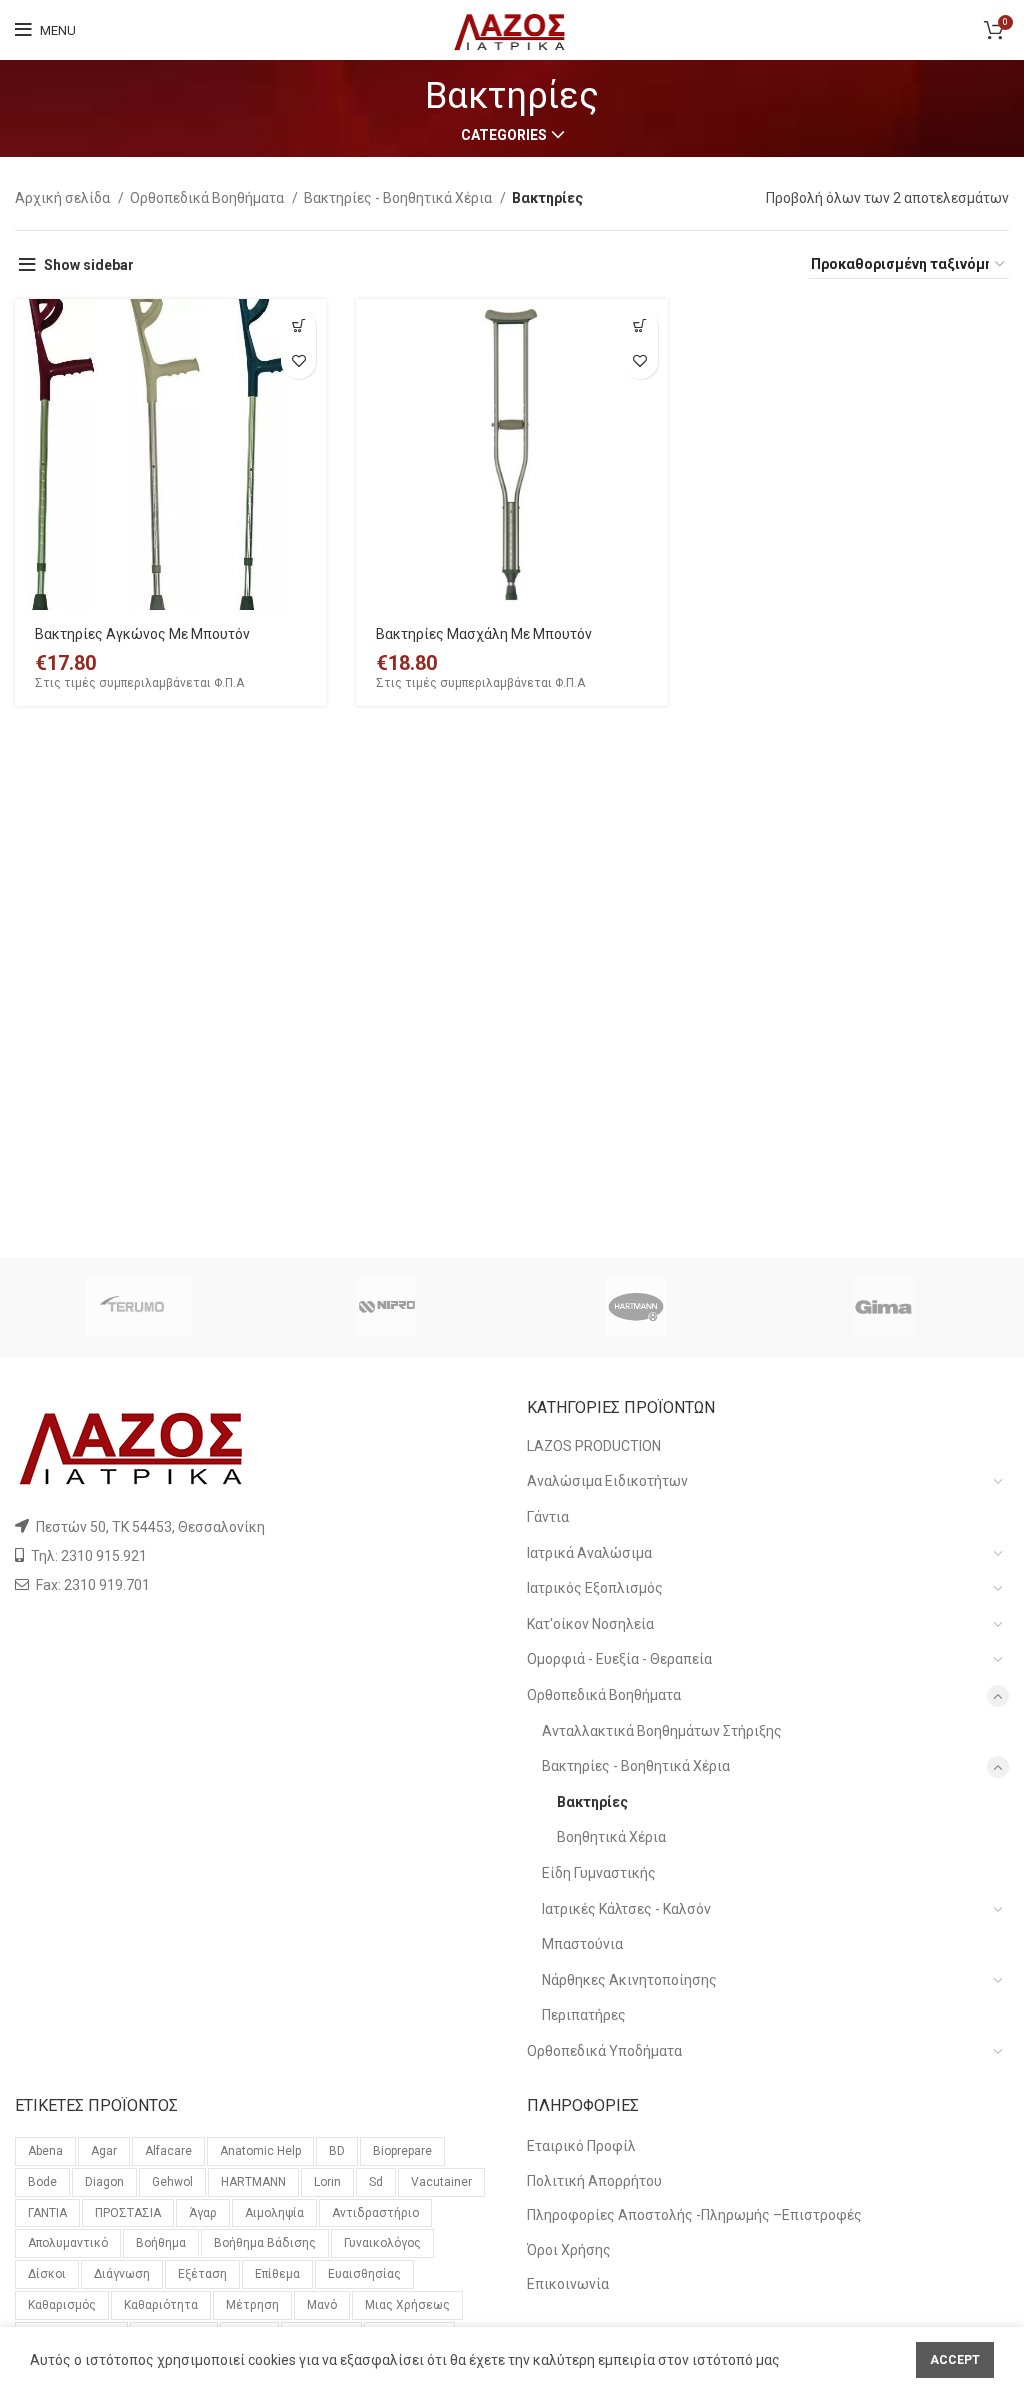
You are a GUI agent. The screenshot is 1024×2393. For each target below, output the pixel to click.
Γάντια (548, 1517)
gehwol (172, 2182)
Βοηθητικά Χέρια (611, 1837)
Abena (45, 2151)
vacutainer (441, 2182)
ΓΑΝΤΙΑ (47, 2213)
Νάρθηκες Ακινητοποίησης (629, 1980)
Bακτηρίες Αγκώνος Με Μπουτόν (142, 634)
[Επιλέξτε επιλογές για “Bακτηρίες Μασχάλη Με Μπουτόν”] (640, 326)
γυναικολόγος (382, 2243)
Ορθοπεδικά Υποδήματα (604, 2051)
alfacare (168, 2151)
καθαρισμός (62, 2305)
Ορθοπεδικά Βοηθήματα (208, 198)
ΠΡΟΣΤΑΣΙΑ (128, 2213)
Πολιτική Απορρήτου (594, 2181)
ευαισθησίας (364, 2274)
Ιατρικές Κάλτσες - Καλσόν (626, 1909)
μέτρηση (252, 2305)
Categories (504, 135)
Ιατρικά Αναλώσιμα (589, 1553)
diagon (104, 2182)
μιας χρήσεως (407, 2305)
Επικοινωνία (568, 2284)
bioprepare (402, 2151)
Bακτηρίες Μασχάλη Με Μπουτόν (484, 634)
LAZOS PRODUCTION (594, 1446)
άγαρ (203, 2213)
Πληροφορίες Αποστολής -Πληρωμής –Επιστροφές (694, 2215)
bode (42, 2182)
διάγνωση (122, 2274)
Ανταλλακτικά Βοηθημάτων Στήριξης (662, 1731)
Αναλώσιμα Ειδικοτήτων (607, 1481)
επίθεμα (277, 2274)
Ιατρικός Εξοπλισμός (595, 1588)
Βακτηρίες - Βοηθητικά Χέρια (399, 198)
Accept (955, 2360)
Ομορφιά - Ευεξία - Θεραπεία (619, 1659)
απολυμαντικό (68, 2243)
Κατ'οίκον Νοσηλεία (590, 1624)
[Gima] (884, 1307)
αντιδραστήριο (375, 2213)
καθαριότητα (161, 2305)
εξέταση (202, 2274)
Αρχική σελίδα (64, 198)
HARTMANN (253, 2182)
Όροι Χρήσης (569, 2250)
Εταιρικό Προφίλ (581, 2146)
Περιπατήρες (584, 2015)
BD (337, 2151)
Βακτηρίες (592, 1802)
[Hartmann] (636, 1307)
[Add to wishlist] (298, 361)
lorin (327, 2182)
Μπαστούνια (582, 1944)
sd (376, 2182)
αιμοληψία (274, 2213)
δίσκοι (47, 2274)
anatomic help (260, 2151)
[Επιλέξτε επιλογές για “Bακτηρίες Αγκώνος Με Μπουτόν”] (298, 326)
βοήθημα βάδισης (265, 2243)
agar (104, 2151)
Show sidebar (89, 265)
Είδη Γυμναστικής (599, 1873)
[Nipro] (387, 1307)
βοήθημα (161, 2243)
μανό (322, 2305)
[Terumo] (139, 1307)
